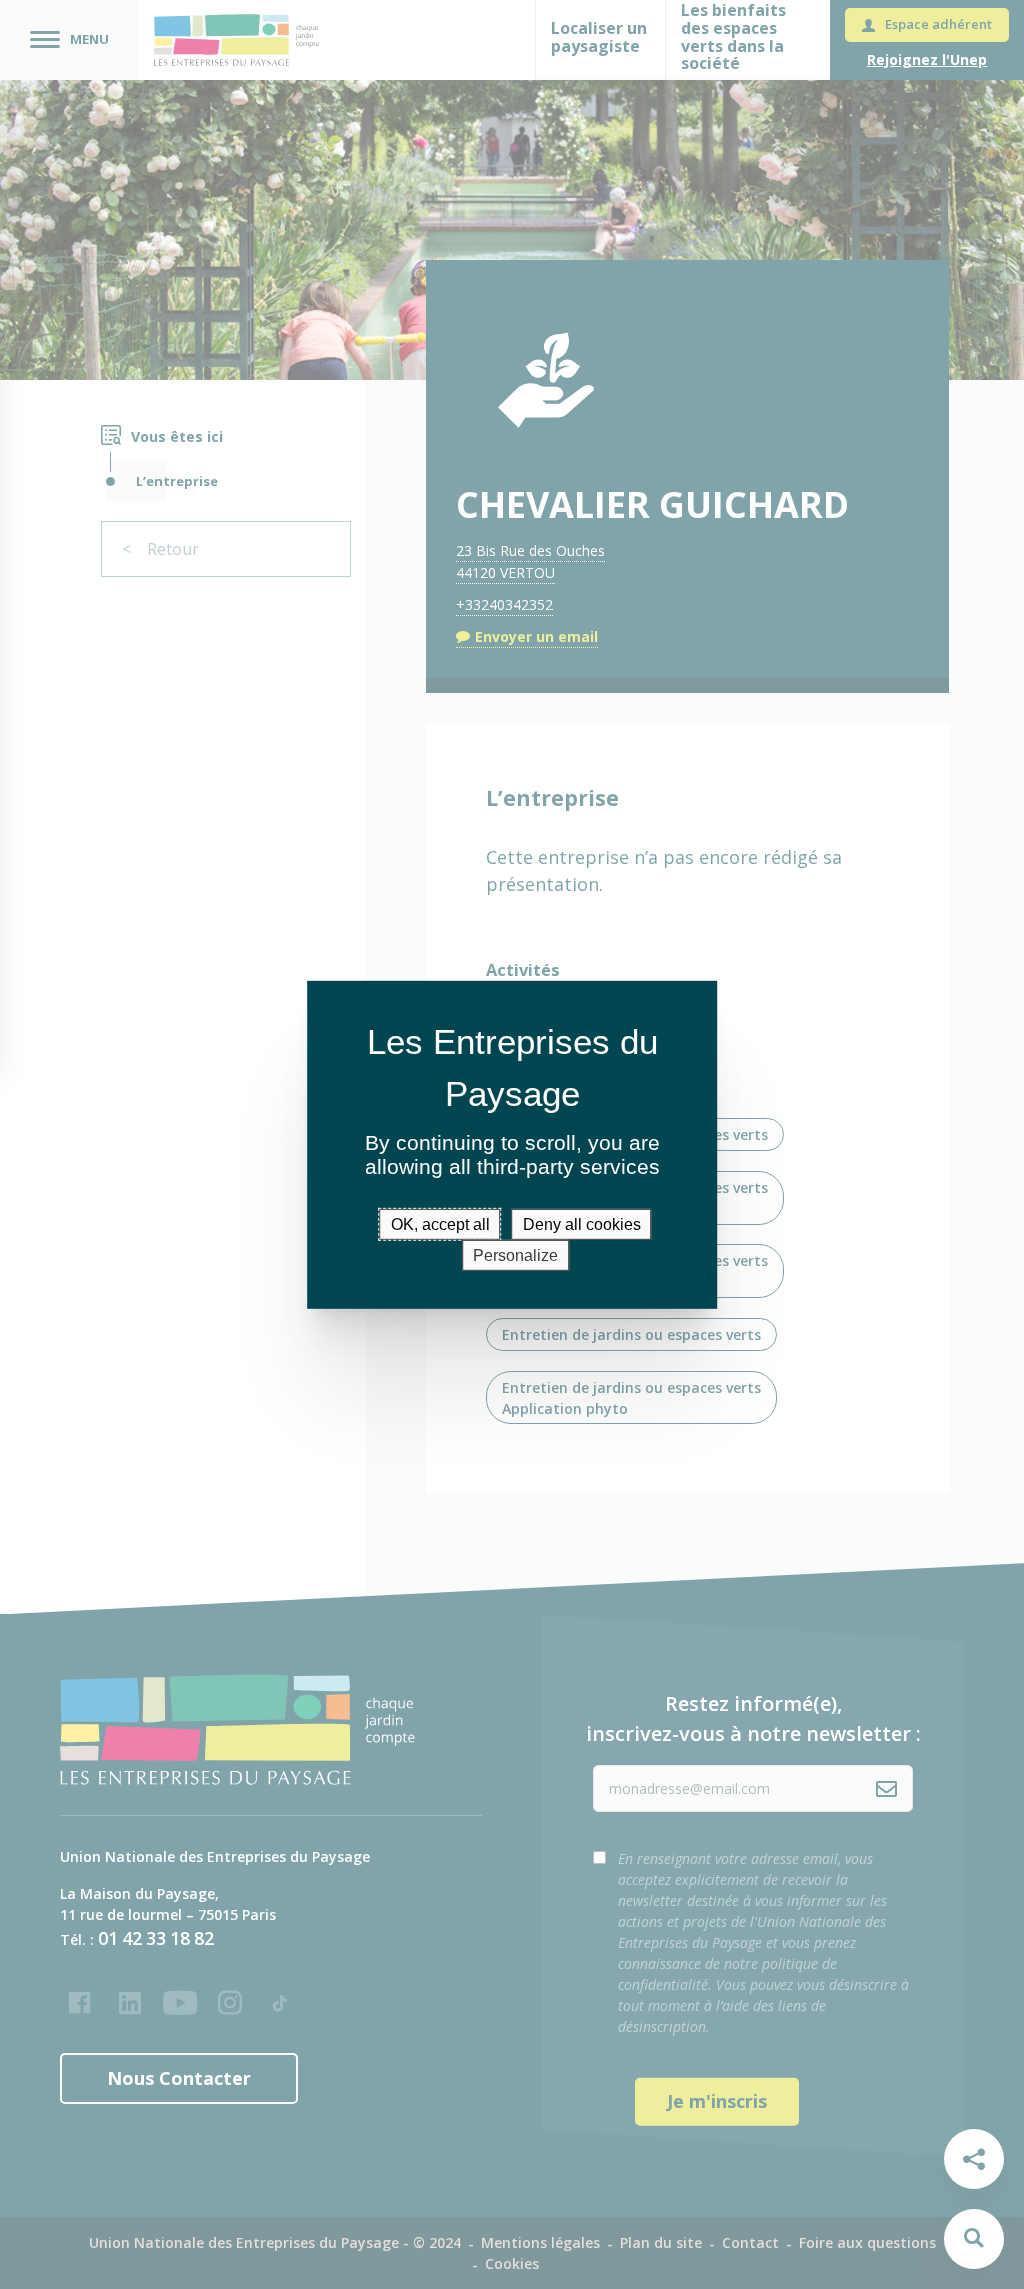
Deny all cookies (582, 1223)
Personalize (515, 1255)
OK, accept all (440, 1223)
